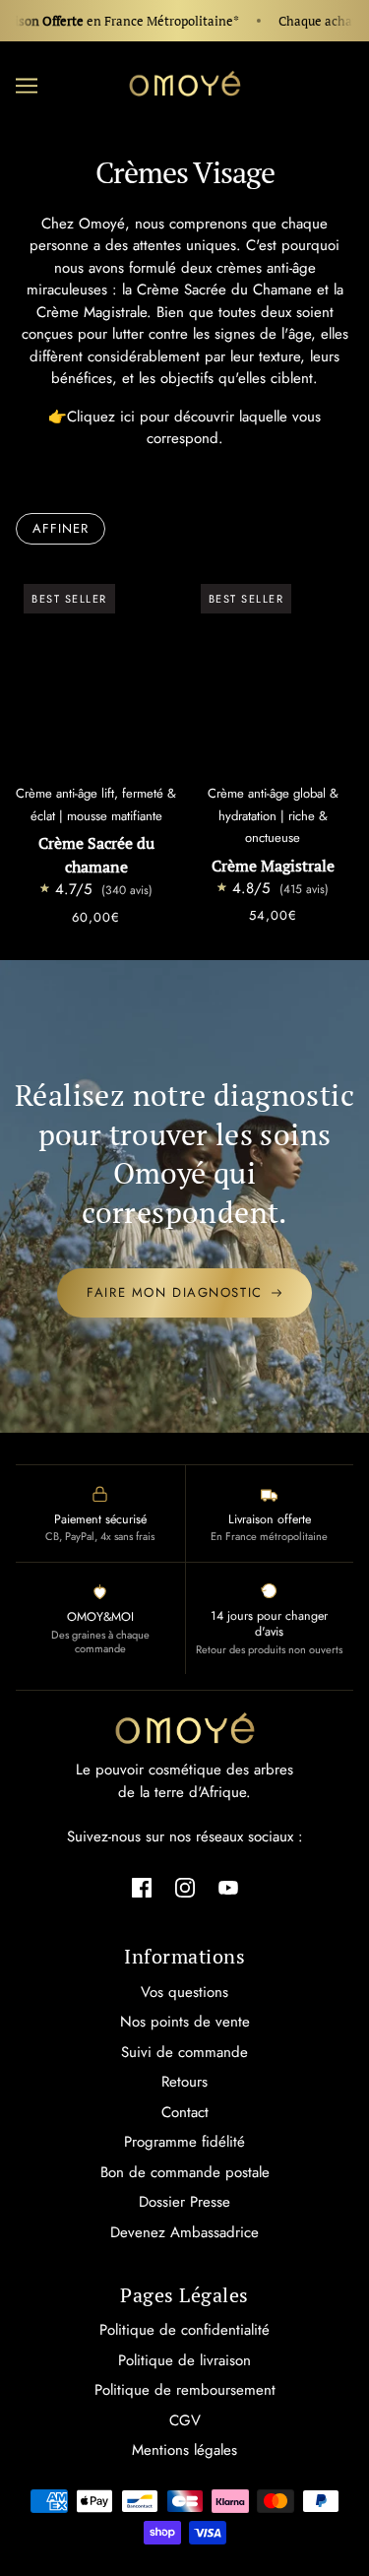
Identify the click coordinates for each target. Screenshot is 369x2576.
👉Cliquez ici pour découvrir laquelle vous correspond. (184, 428)
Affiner (61, 528)
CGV (185, 2420)
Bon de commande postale (185, 2172)
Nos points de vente (185, 2022)
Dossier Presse (184, 2202)
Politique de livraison (184, 2360)
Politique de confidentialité (184, 2330)
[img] (142, 1887)
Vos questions (184, 1992)
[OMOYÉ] (185, 84)
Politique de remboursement (185, 2390)
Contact (185, 2112)
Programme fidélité (184, 2142)
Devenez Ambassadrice (184, 2232)
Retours (184, 2082)
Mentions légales (184, 2450)
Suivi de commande (184, 2052)
